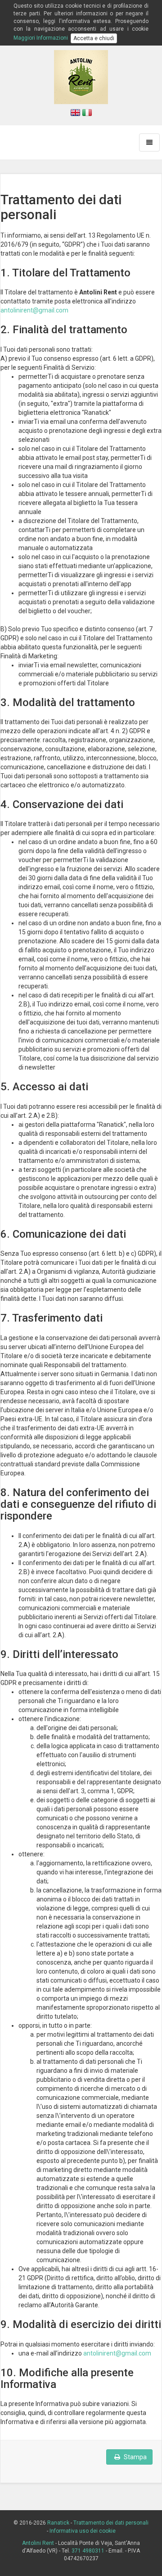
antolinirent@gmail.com (34, 310)
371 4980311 (88, 2551)
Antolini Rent (38, 2543)
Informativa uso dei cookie (83, 2531)
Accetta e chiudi (94, 38)
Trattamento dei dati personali (111, 2523)
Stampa (135, 2457)
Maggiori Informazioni (41, 38)
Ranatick (58, 2523)
